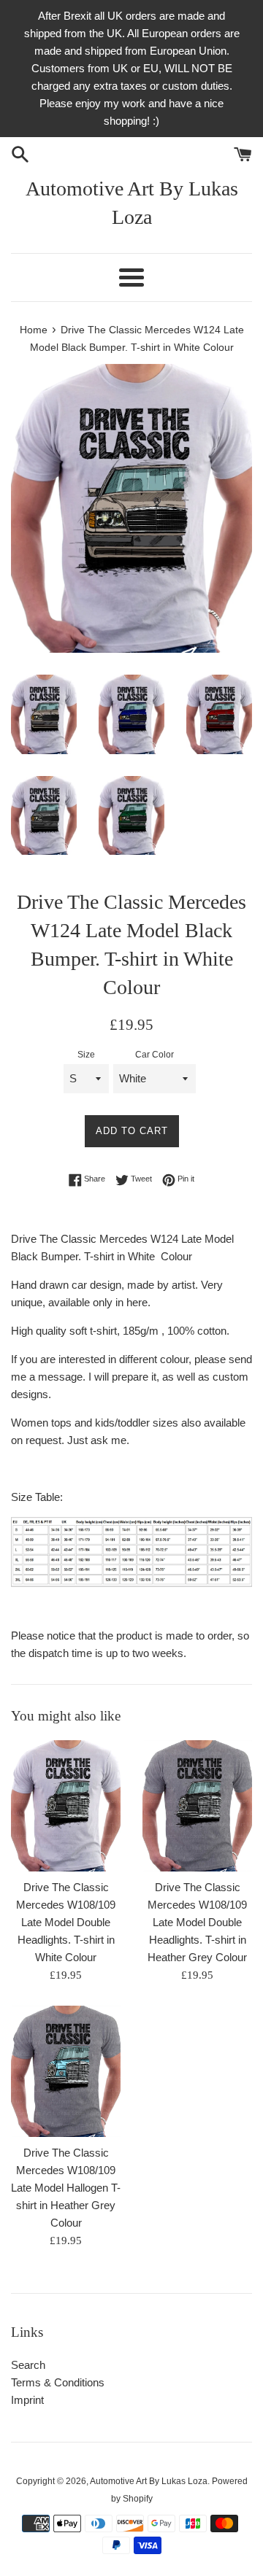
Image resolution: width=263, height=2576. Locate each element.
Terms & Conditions (58, 2382)
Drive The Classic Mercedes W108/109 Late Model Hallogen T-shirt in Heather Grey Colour (66, 2188)
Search (28, 2365)
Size (86, 1055)
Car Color (155, 1055)
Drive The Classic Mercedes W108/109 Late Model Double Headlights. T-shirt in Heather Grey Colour (197, 1922)
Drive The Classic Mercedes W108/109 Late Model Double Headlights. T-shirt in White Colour (66, 1922)
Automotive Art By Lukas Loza (132, 203)
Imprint (27, 2400)
